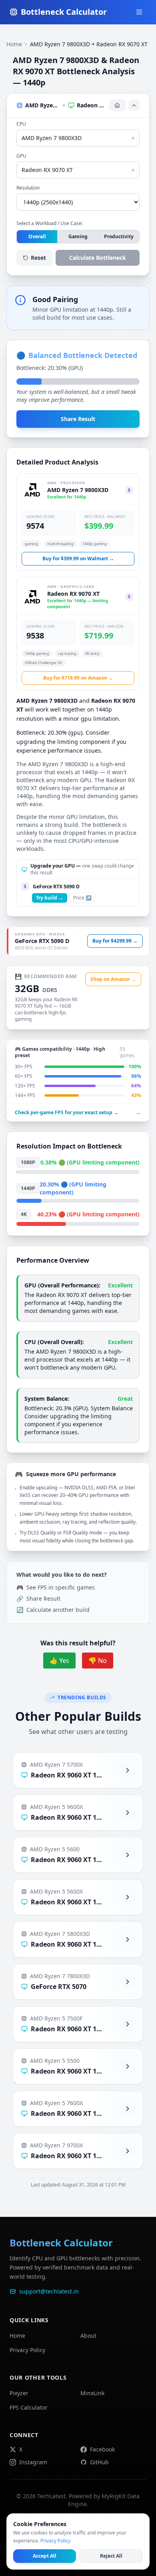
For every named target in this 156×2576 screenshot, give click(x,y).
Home (14, 44)
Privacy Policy (27, 2350)
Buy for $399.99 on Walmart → (78, 558)
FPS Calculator (29, 2407)
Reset (38, 258)
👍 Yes (59, 1661)
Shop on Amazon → (113, 979)
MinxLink (92, 2393)
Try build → (50, 898)
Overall (37, 236)
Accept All (45, 2556)
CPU (21, 124)
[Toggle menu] (139, 12)
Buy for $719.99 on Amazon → (78, 678)
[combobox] (78, 138)
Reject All (111, 2556)
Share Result (78, 419)
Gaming (78, 236)
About (88, 2336)
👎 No (98, 1661)
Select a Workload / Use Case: (50, 223)
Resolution (28, 188)
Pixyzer (19, 2393)
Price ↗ (82, 898)
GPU (21, 156)
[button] (78, 105)
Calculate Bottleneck (98, 258)
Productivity (119, 236)
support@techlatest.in (49, 2291)
